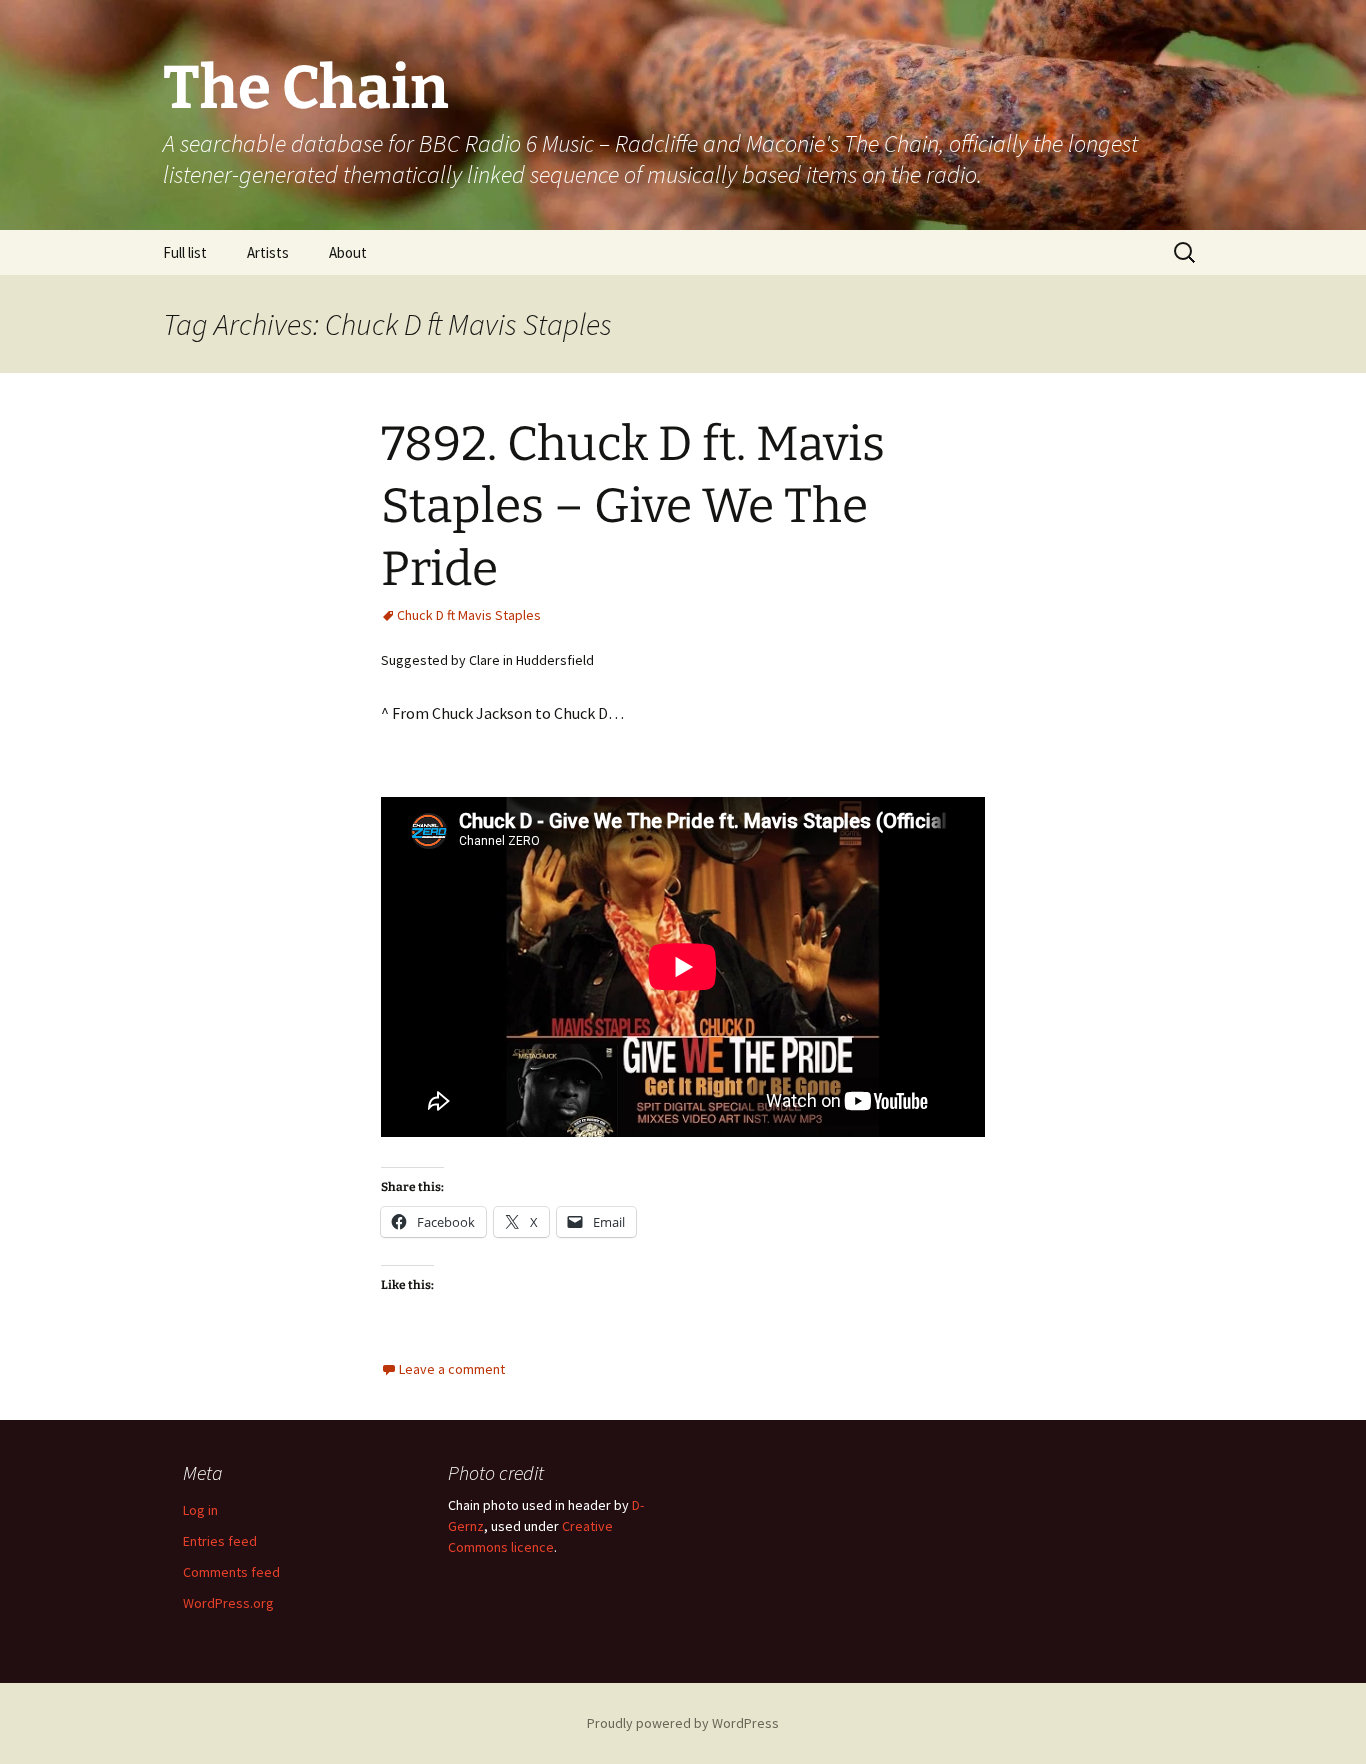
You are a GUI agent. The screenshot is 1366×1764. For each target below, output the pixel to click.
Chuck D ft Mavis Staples (469, 615)
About (348, 252)
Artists (268, 252)
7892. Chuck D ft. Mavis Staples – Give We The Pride (633, 506)
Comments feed (231, 1572)
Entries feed (220, 1541)
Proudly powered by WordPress (683, 1723)
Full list (185, 252)
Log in (200, 1510)
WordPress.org (228, 1603)
